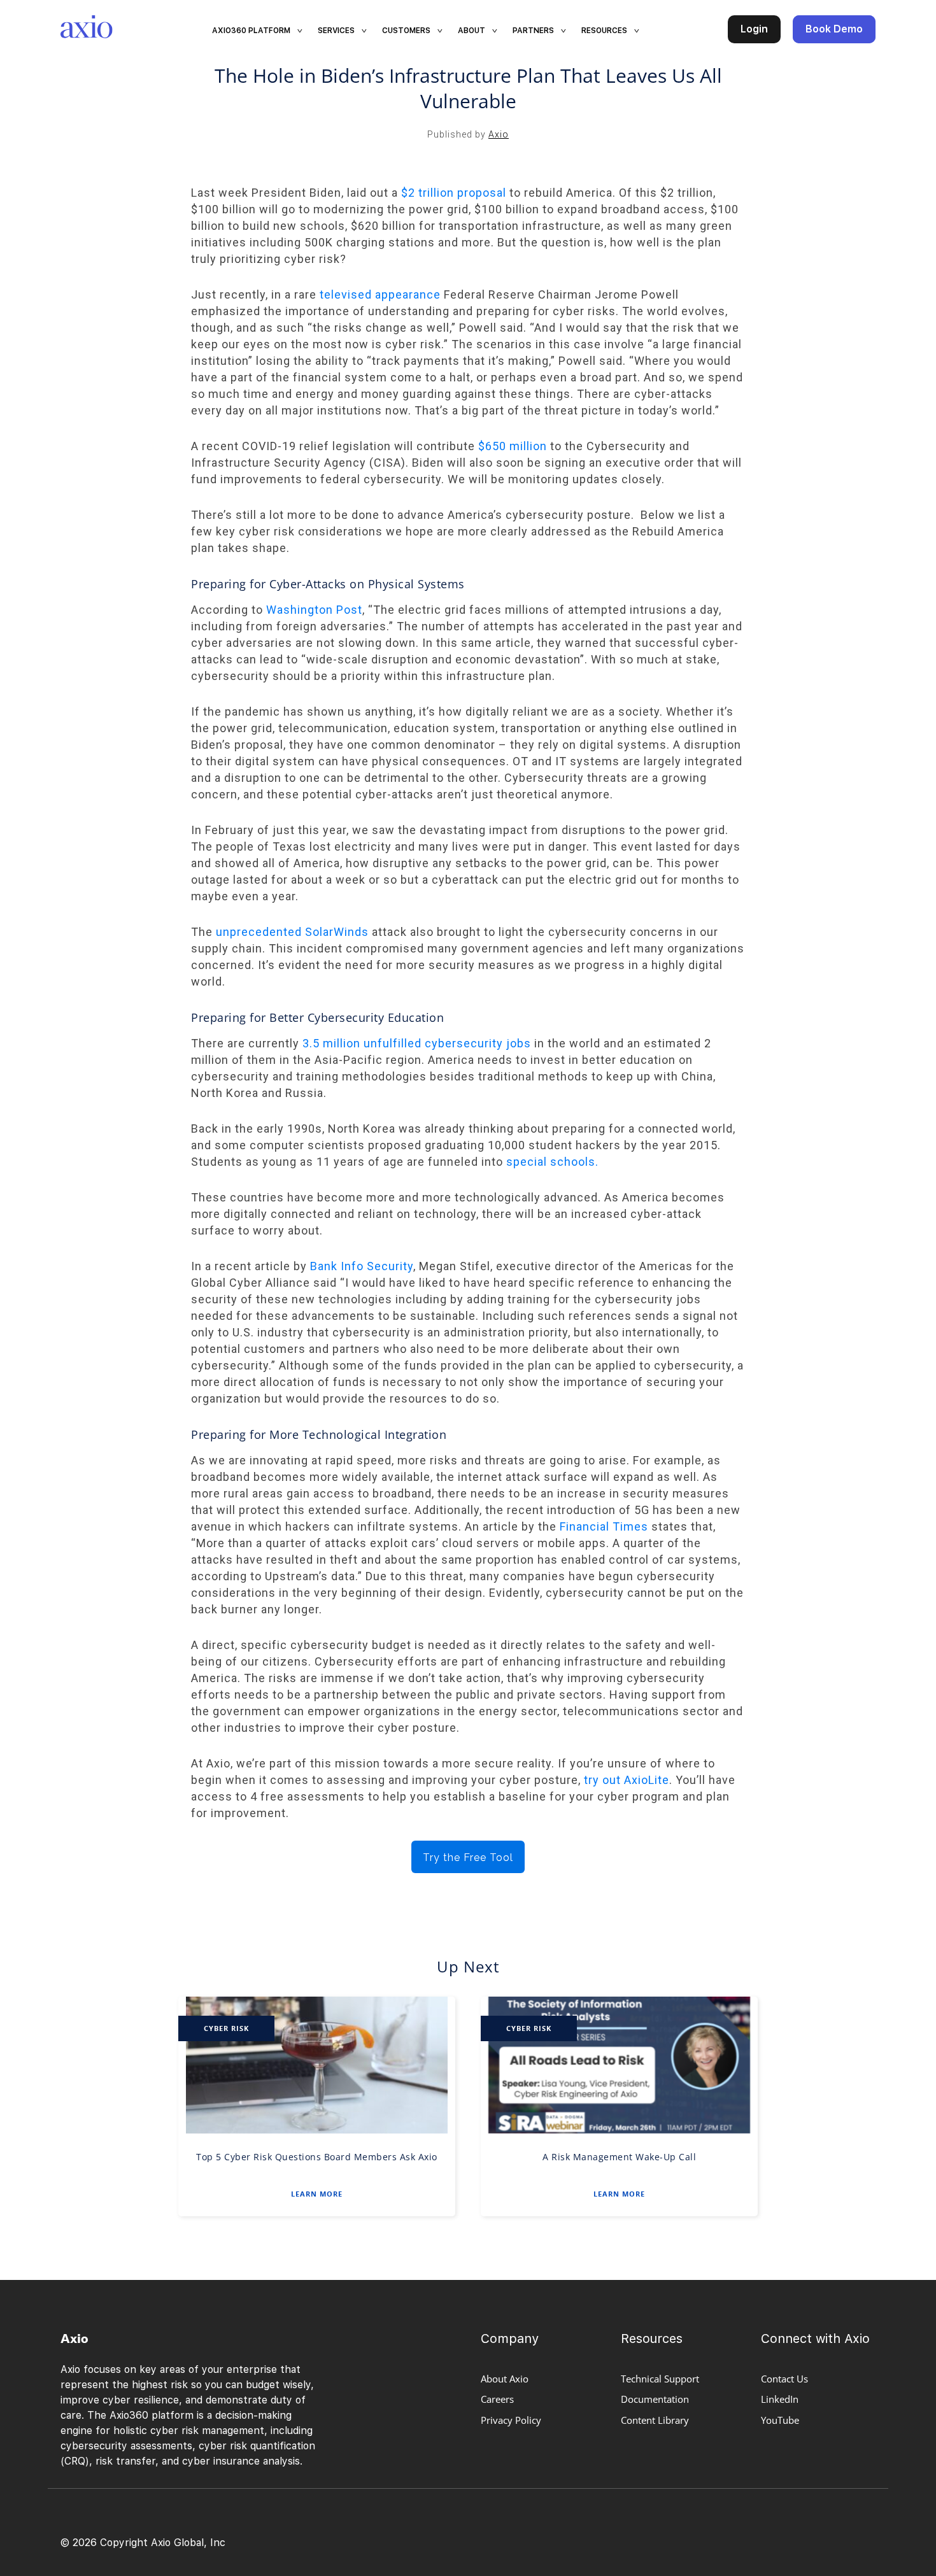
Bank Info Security (362, 1266)
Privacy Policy (511, 2420)
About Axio (505, 2379)
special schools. (552, 1162)
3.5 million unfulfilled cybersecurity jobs (417, 1043)
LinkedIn (780, 2399)
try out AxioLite (627, 1780)
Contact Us (784, 2379)
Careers (497, 2399)
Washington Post (314, 610)
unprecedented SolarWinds (292, 932)
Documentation (655, 2399)
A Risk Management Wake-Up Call (619, 2157)
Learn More (317, 2194)
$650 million (513, 446)
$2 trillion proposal (454, 193)
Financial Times (604, 1526)
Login (754, 29)
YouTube (780, 2420)
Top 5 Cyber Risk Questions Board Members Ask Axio (317, 2157)
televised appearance (380, 294)
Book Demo (834, 29)
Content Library (655, 2420)
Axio (499, 134)
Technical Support (660, 2379)
